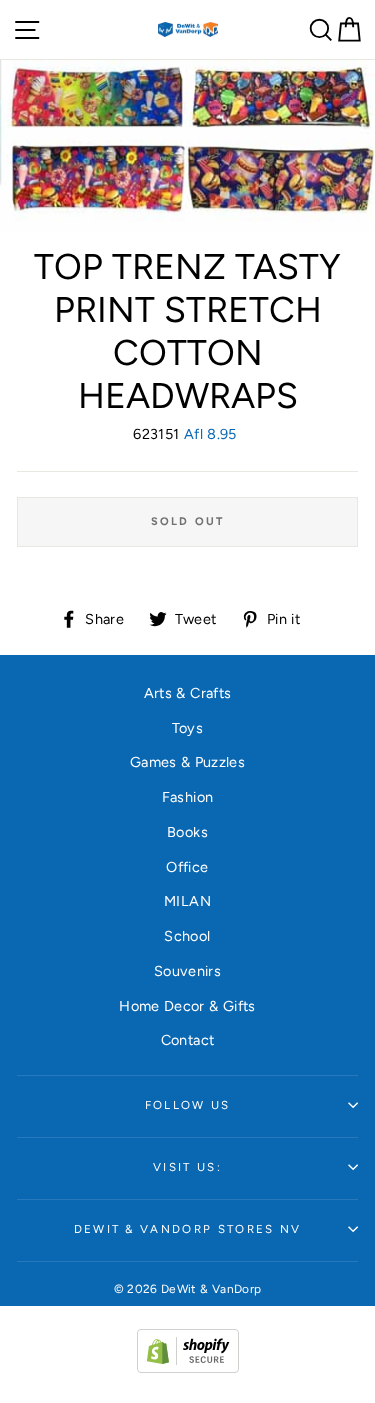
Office (187, 867)
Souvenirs (187, 971)
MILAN (187, 901)
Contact (188, 1040)
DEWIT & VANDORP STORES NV (188, 1229)
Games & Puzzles (187, 762)
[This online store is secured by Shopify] (188, 1368)
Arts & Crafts (188, 693)
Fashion (188, 797)
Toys (187, 728)
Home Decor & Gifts (187, 1006)
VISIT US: (187, 1167)
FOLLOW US (188, 1105)
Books (187, 832)
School (187, 936)
